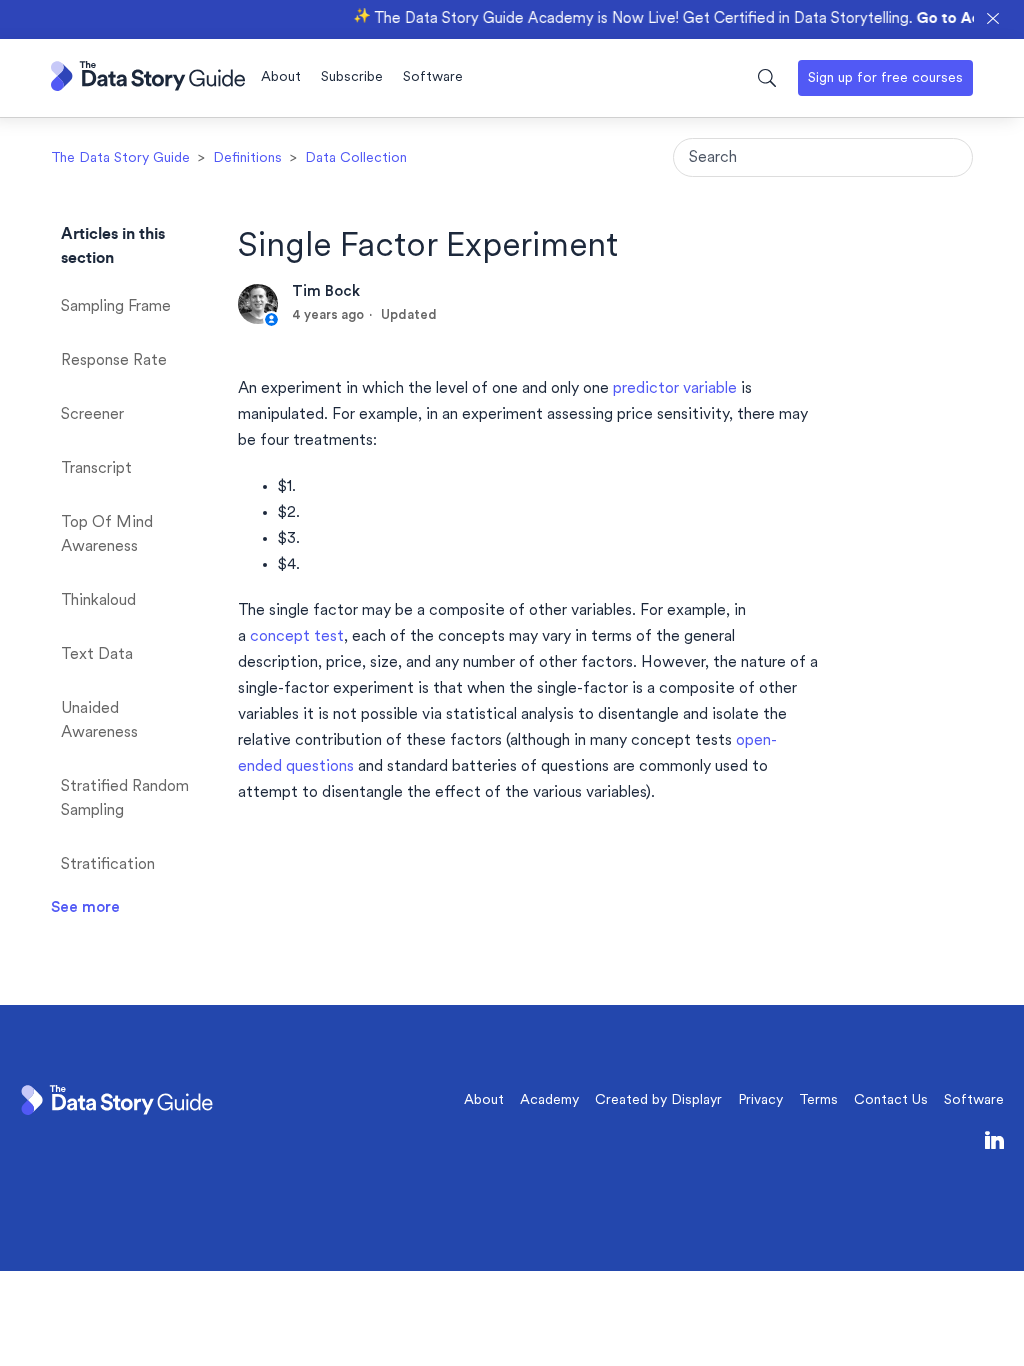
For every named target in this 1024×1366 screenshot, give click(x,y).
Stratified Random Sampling (125, 799)
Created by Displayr (658, 1100)
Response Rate (114, 361)
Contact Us (891, 1100)
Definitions (247, 158)
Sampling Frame (116, 307)
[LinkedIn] (994, 1144)
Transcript (96, 469)
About (281, 77)
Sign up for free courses (885, 78)
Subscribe (352, 77)
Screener (92, 415)
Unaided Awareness (99, 721)
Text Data (97, 655)
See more (85, 907)
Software (433, 77)
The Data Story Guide (120, 158)
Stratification (108, 865)
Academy (549, 1100)
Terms (818, 1100)
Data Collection (356, 158)
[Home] (148, 86)
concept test (297, 637)
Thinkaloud (98, 601)
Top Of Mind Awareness (107, 535)
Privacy (760, 1100)
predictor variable (675, 389)
